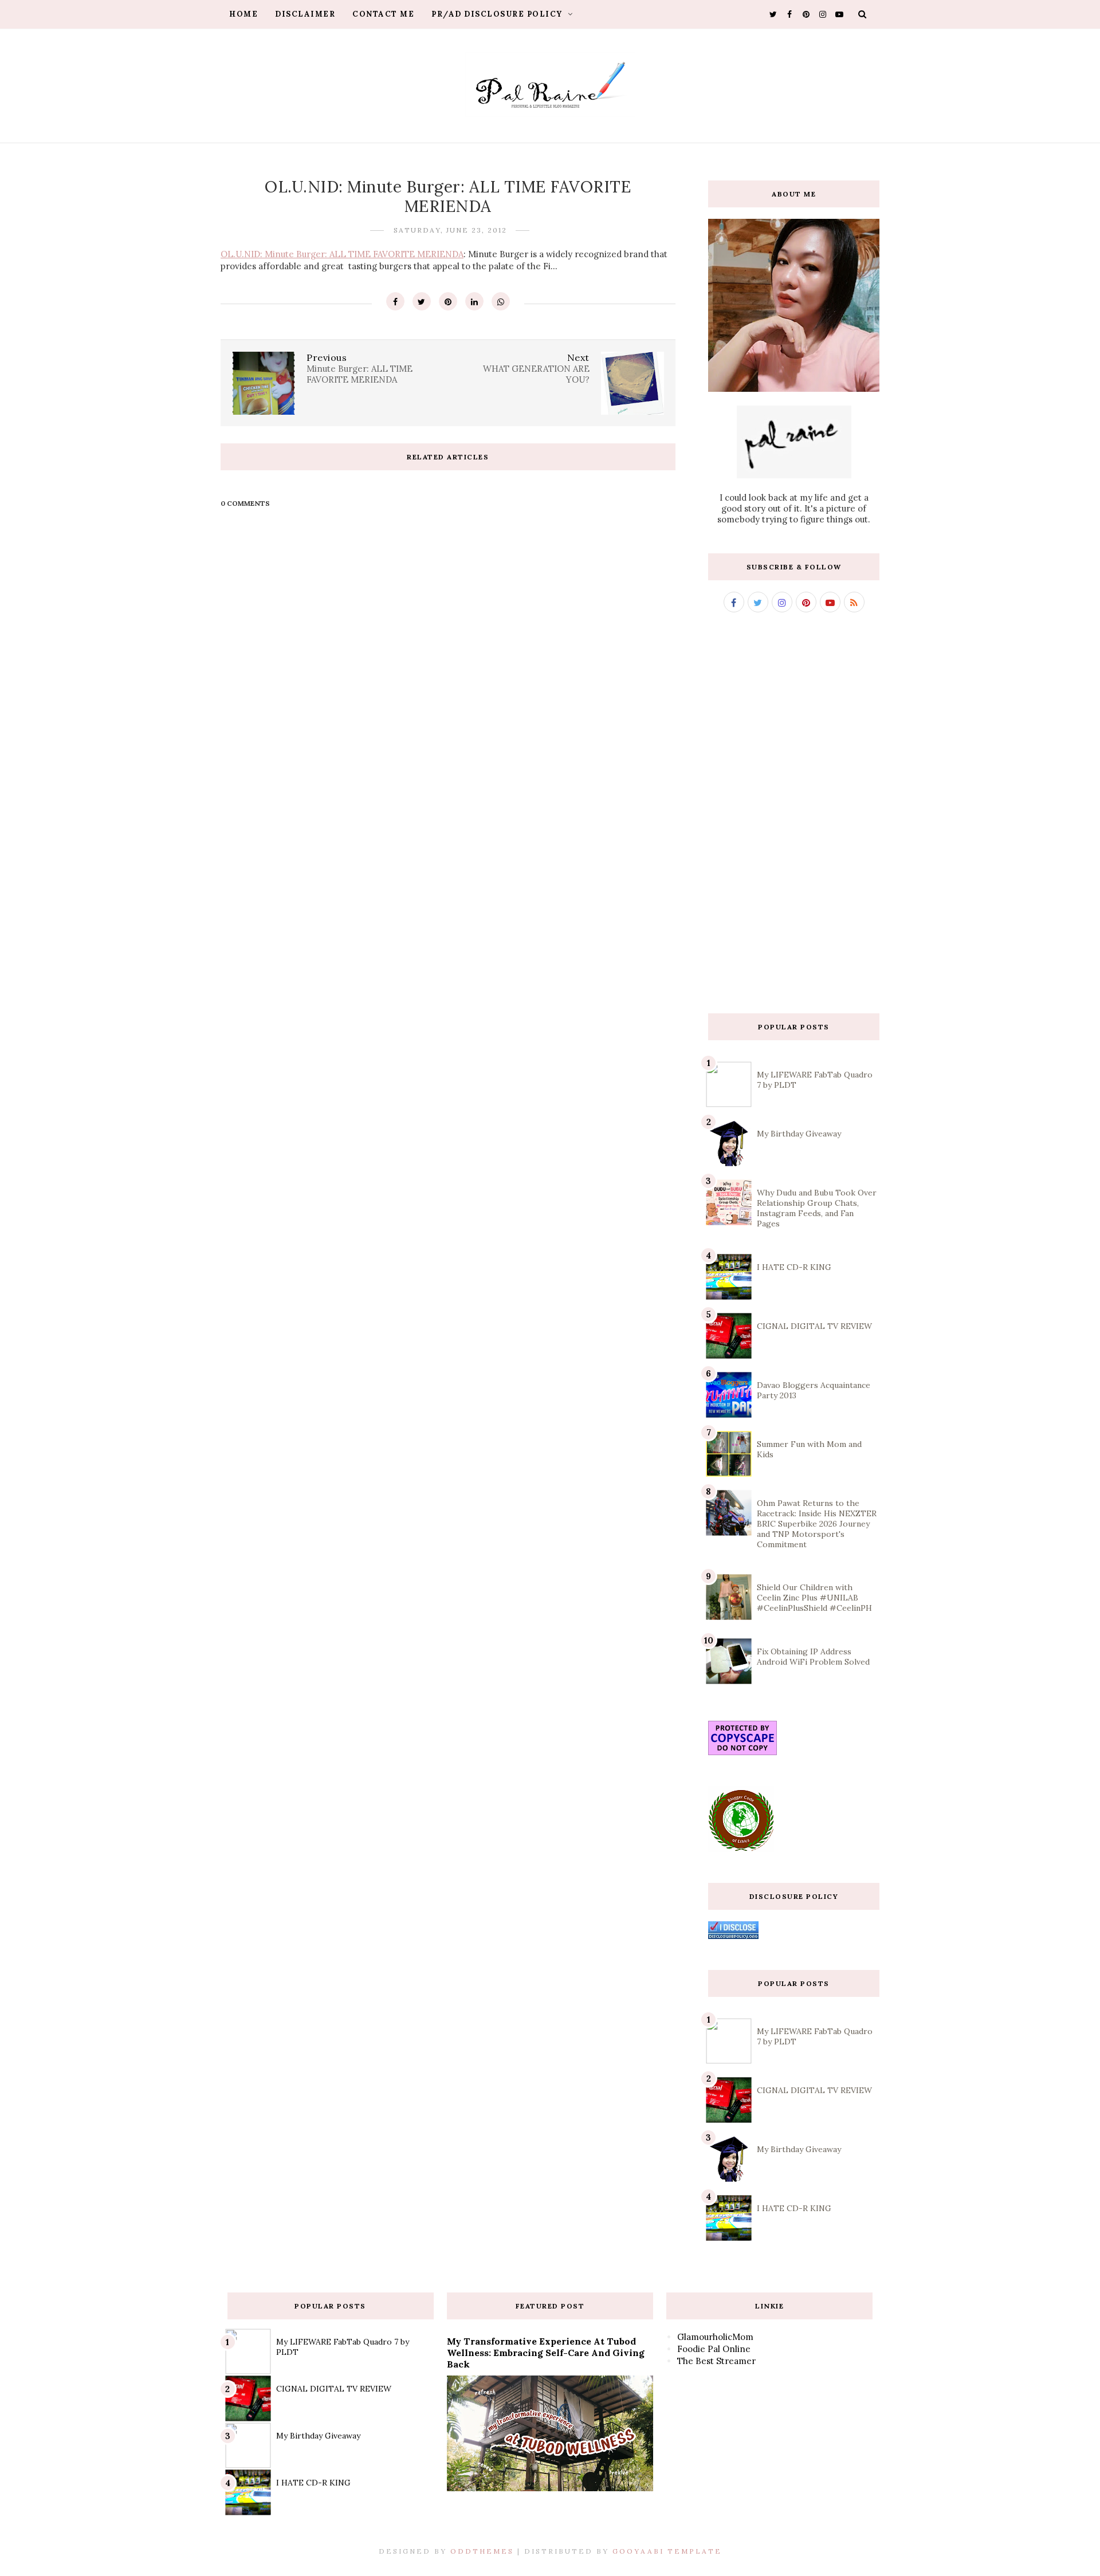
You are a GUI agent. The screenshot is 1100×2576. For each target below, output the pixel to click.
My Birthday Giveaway (799, 1134)
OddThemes (482, 2551)
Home (243, 14)
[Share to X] (422, 301)
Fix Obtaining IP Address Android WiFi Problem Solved (813, 1657)
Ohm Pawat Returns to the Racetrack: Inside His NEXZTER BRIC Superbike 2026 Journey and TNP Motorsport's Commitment (817, 1524)
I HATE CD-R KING (794, 1267)
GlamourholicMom (715, 2337)
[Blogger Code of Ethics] (741, 1849)
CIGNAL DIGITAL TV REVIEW (814, 1326)
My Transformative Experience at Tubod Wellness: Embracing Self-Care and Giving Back (546, 2353)
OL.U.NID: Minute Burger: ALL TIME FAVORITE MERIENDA (342, 254)
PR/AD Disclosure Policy (498, 14)
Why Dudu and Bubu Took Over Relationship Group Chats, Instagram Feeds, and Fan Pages (817, 1208)
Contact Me (383, 14)
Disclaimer (305, 14)
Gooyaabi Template (667, 2551)
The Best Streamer (716, 2361)
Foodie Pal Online (714, 2349)
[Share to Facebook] (395, 301)
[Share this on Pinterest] (448, 301)
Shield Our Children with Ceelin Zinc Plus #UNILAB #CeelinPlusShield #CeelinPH (814, 1598)
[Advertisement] (794, 813)
